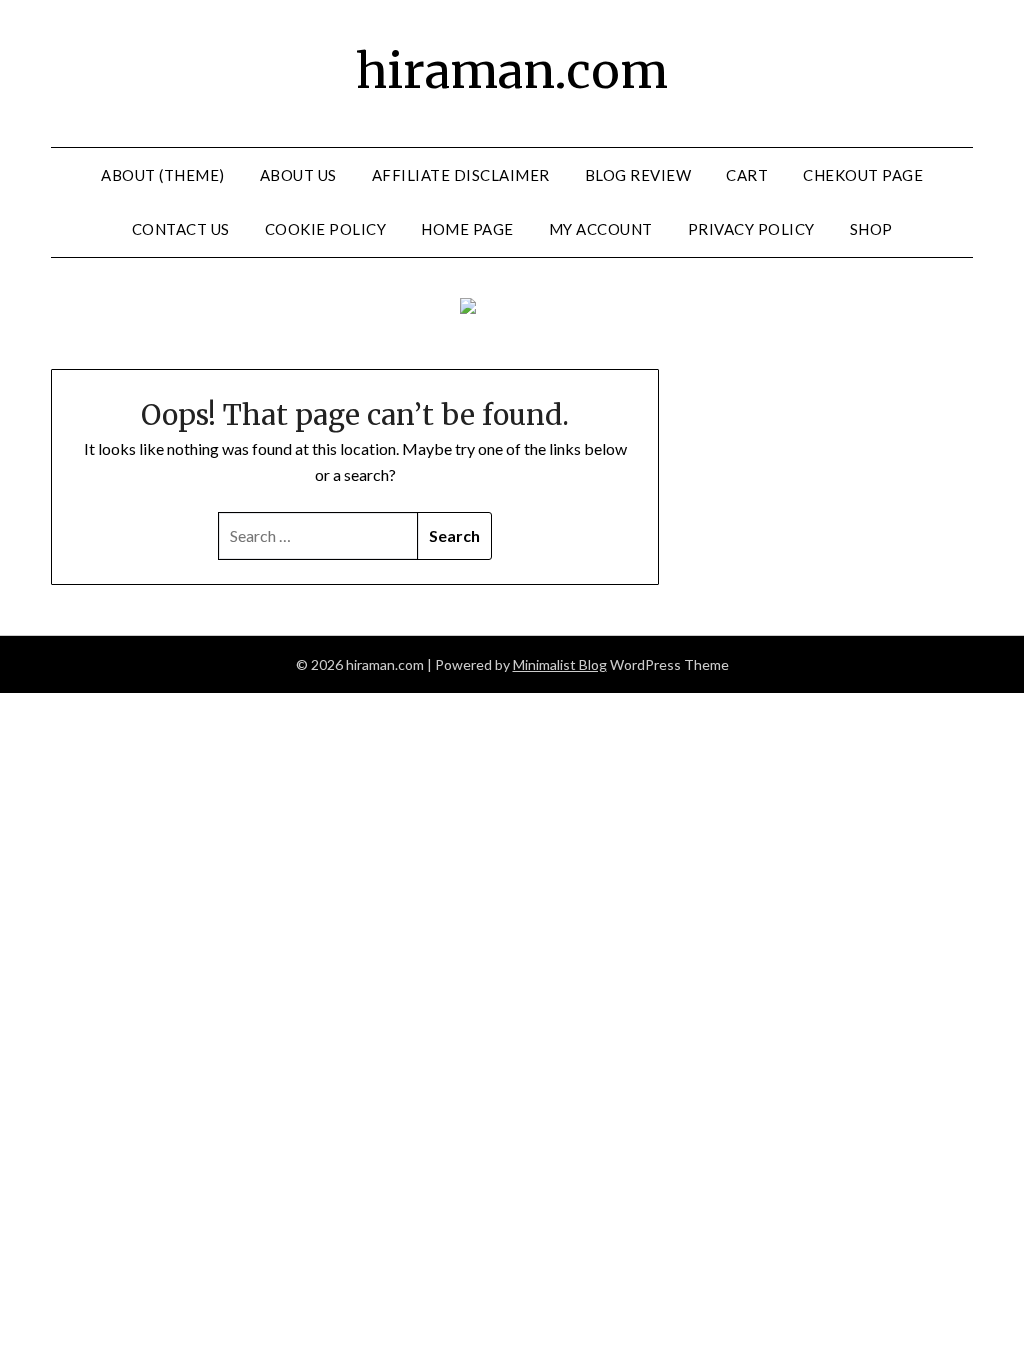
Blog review (638, 175)
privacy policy (751, 229)
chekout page (863, 175)
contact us (181, 229)
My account (601, 229)
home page (467, 229)
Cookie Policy (326, 229)
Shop (871, 229)
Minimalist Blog (560, 664)
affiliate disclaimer (461, 175)
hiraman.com (512, 71)
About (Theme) (163, 175)
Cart (747, 175)
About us (298, 175)
